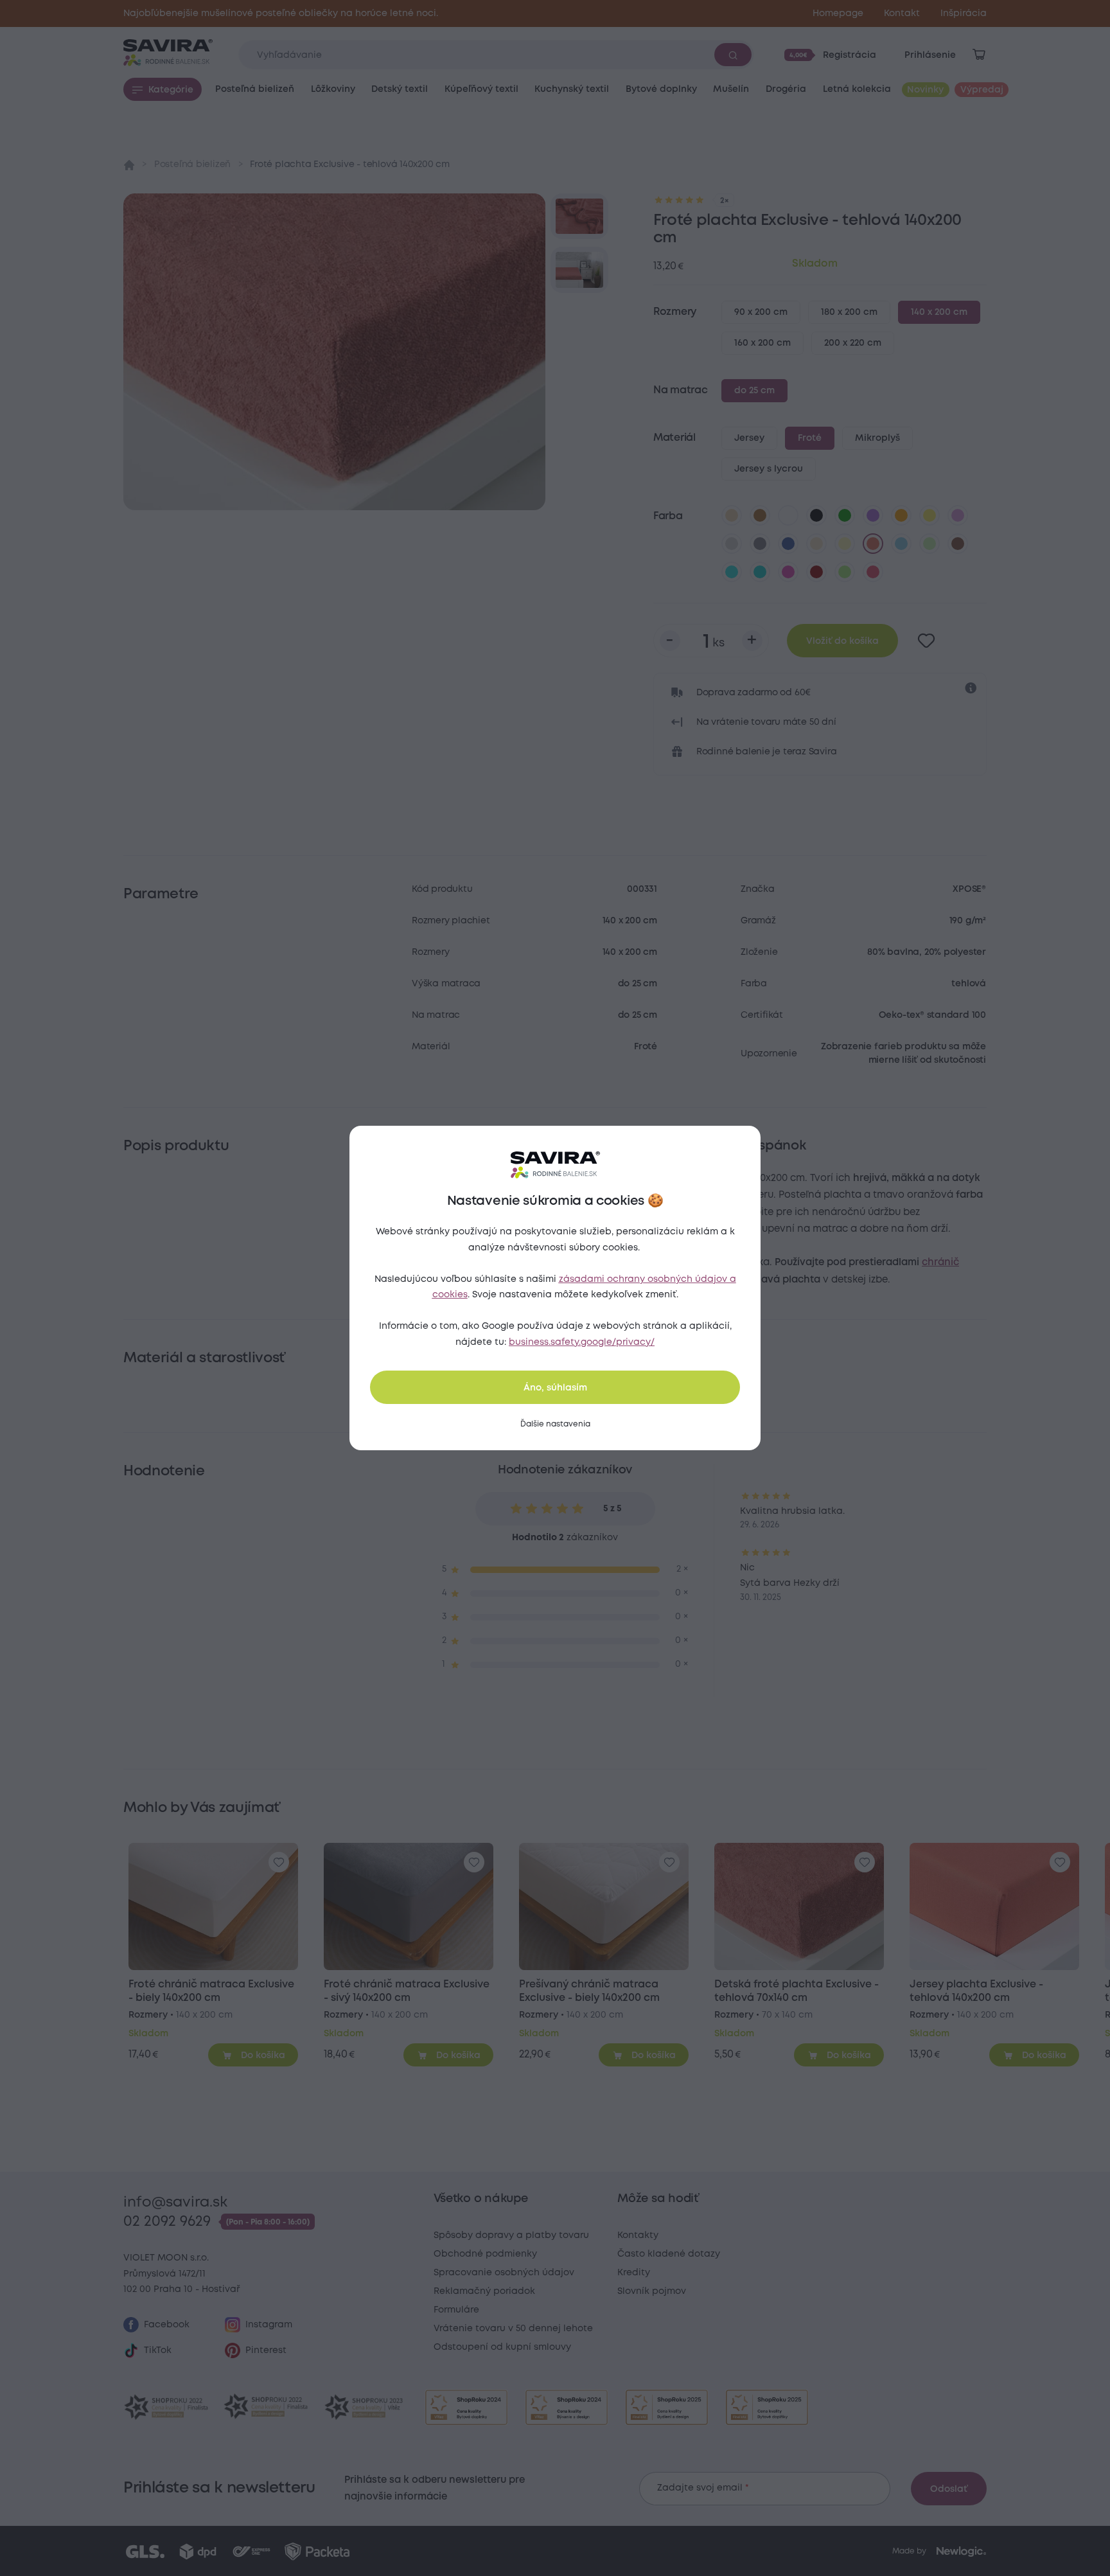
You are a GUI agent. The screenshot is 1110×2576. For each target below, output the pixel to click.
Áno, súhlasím (555, 1388)
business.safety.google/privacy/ (582, 1342)
